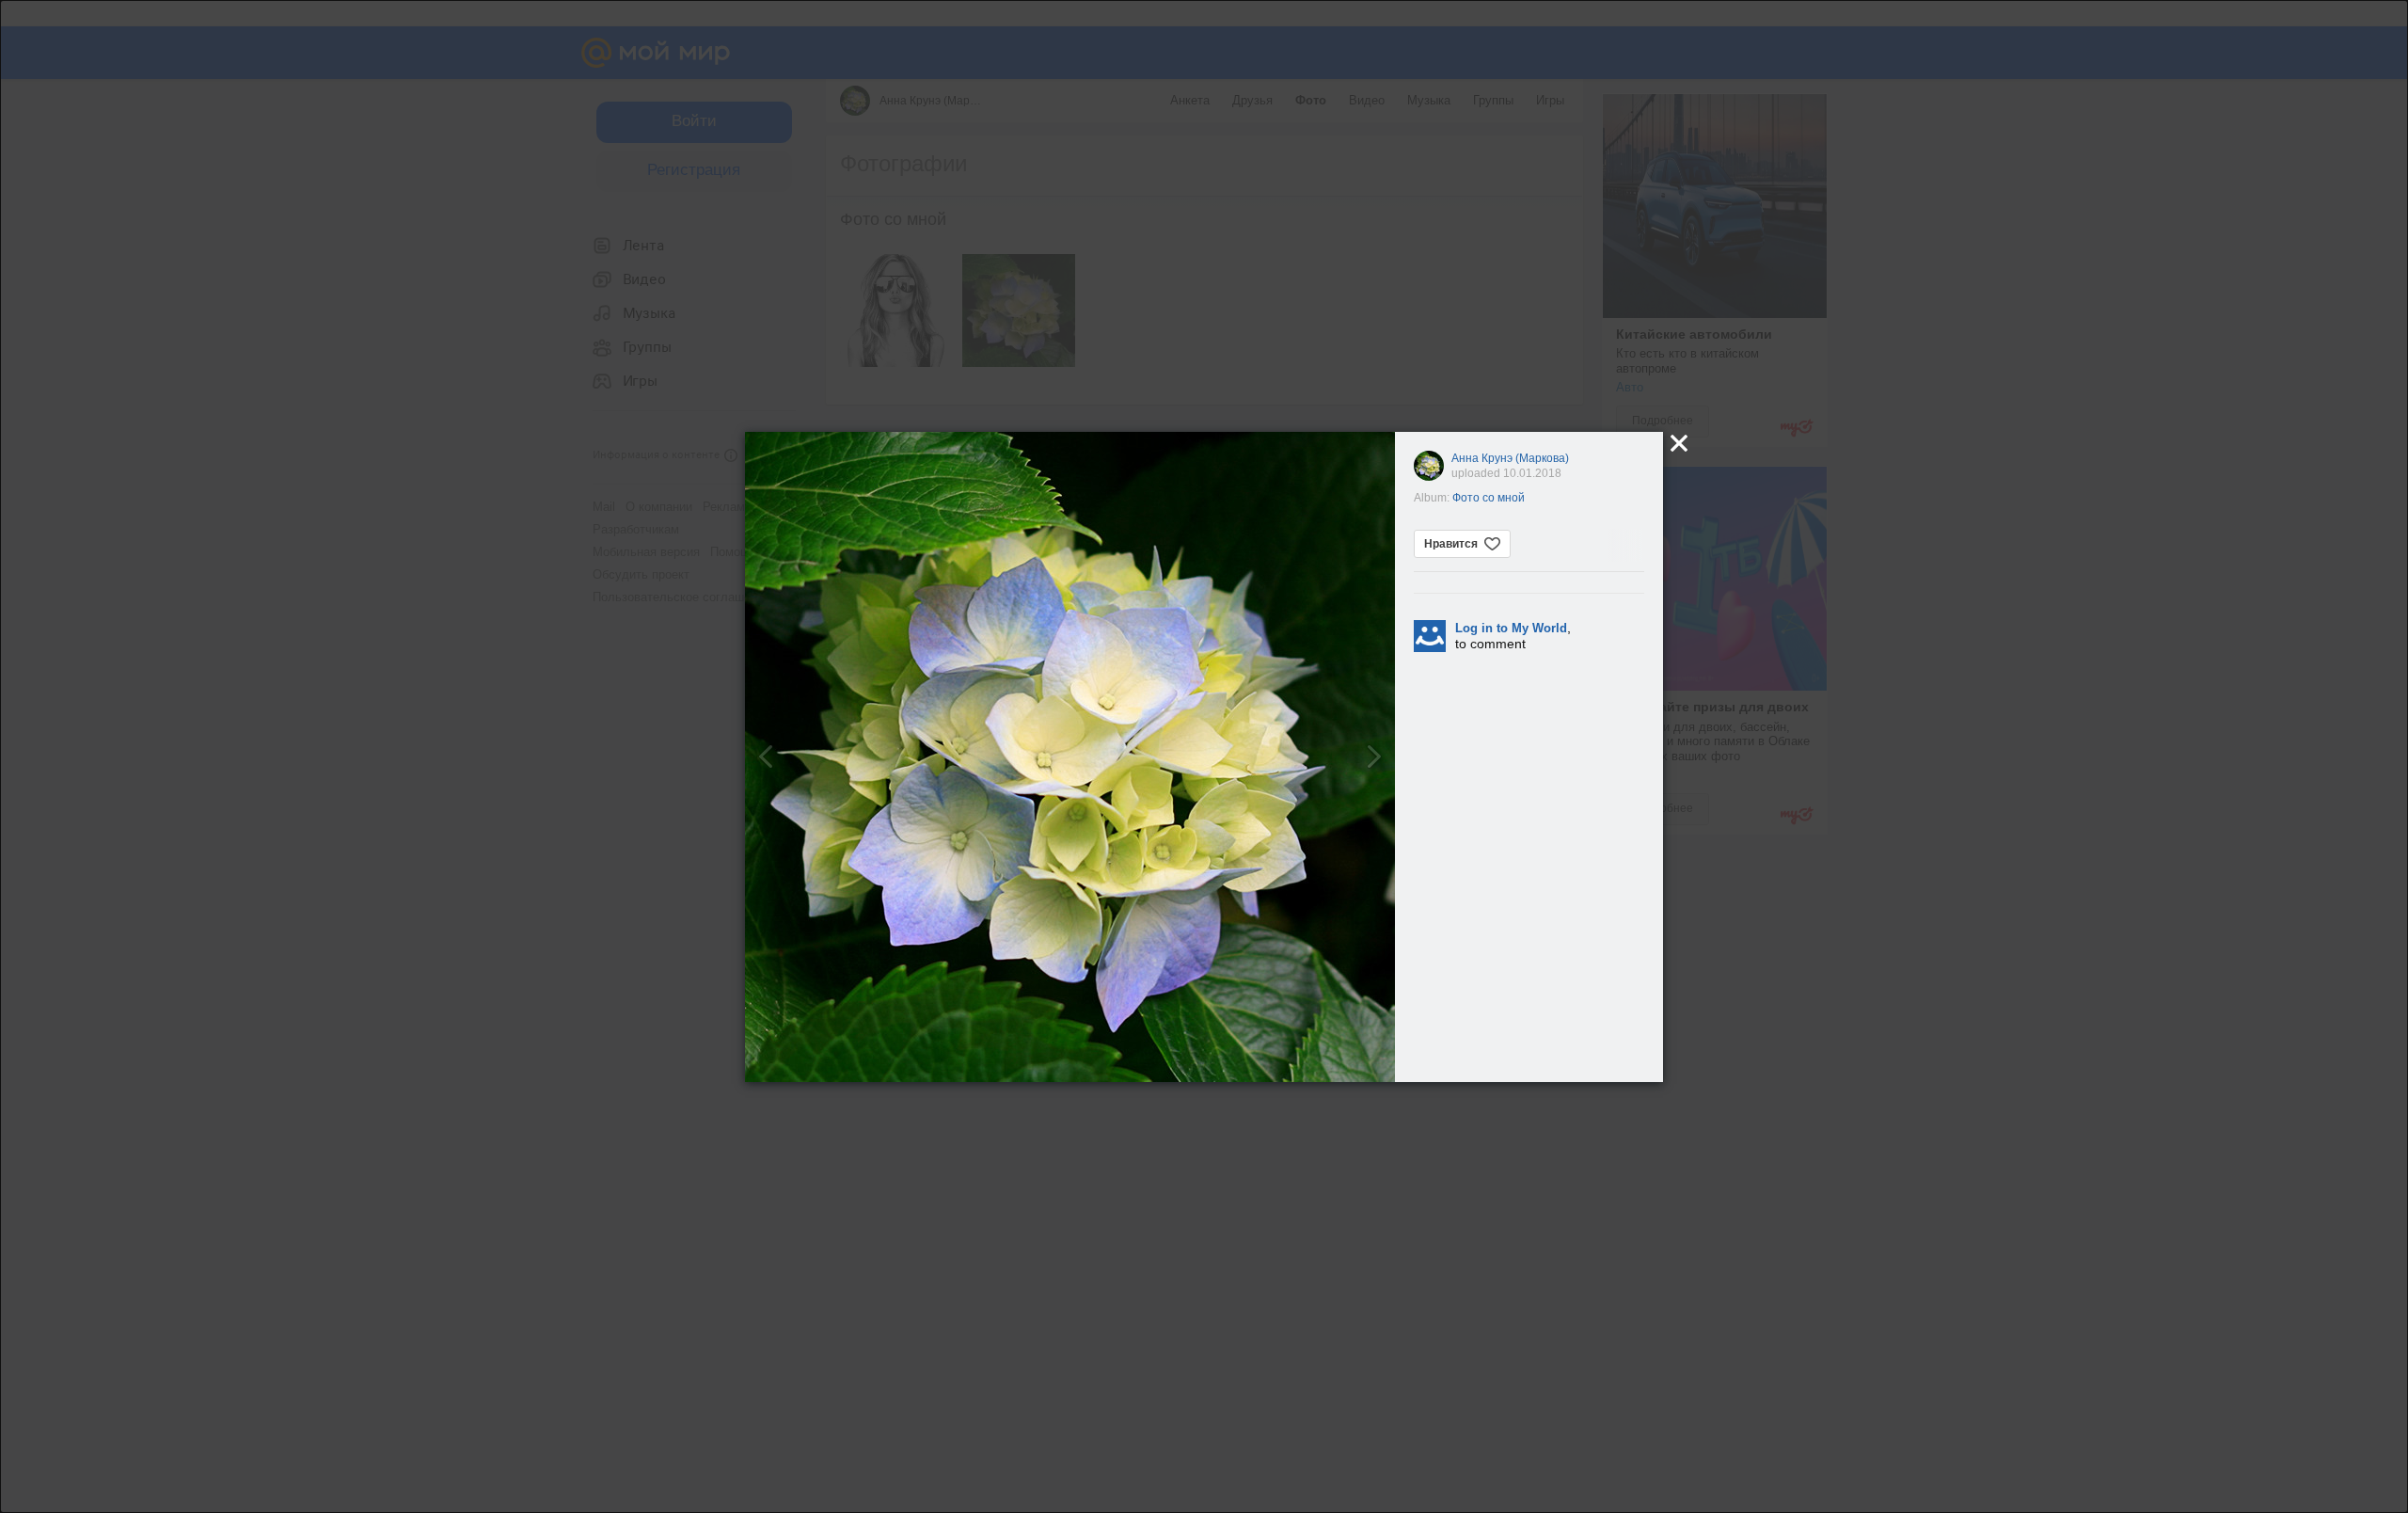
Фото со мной (1489, 498)
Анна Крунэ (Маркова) (1510, 458)
